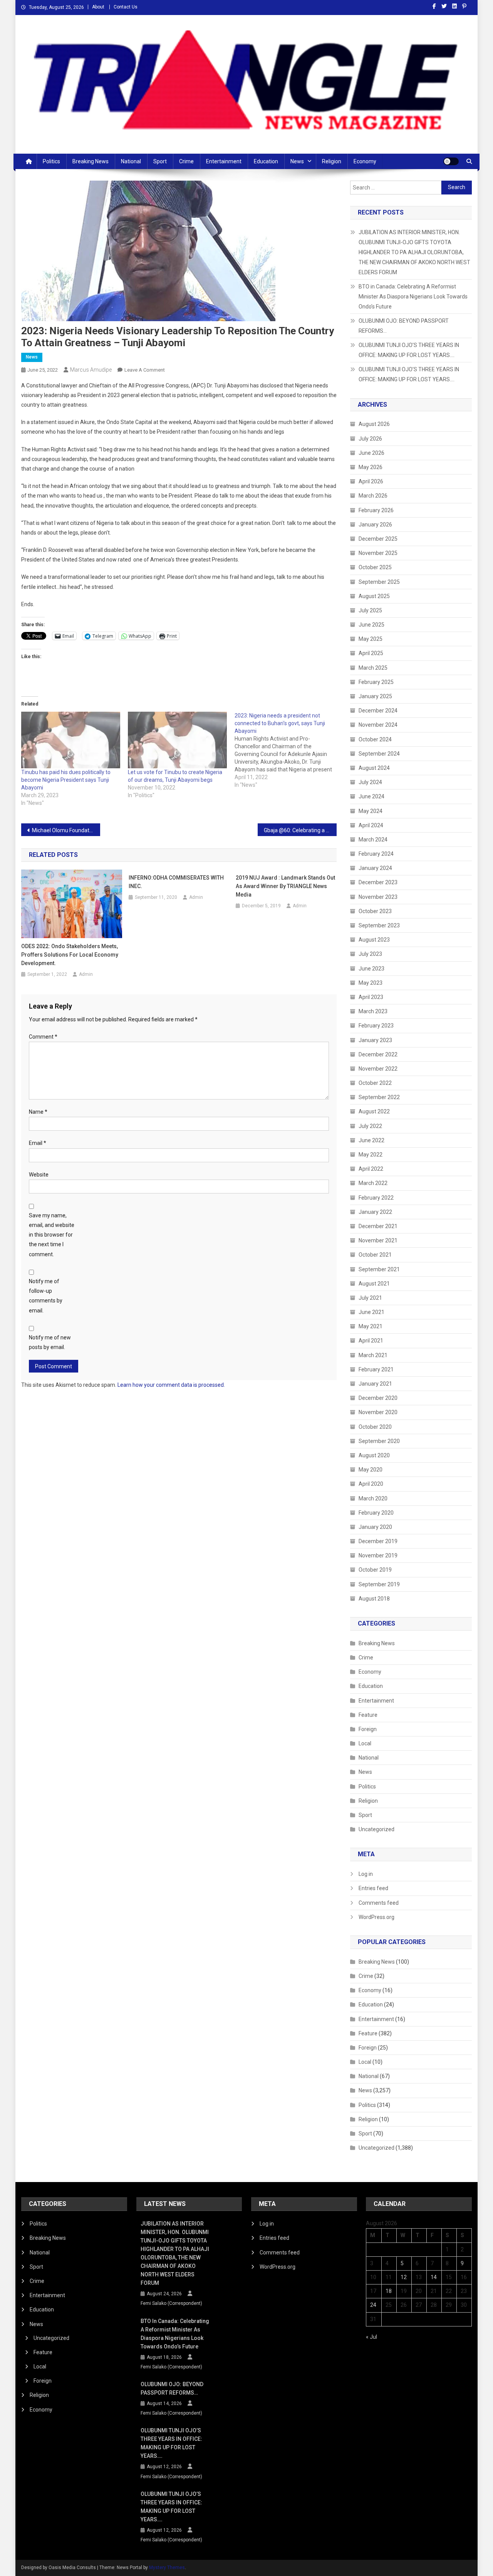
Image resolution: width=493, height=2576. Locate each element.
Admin (86, 974)
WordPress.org (376, 1917)
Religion (332, 161)
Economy (365, 161)
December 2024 (378, 711)
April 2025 (371, 653)
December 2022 (378, 1054)
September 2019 (379, 1584)
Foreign (368, 1729)
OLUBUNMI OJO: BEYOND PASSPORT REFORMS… (404, 326)
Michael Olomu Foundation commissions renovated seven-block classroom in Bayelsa (66, 830)
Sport (160, 161)
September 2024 (379, 754)
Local (365, 1743)
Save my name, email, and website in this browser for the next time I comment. (52, 1235)
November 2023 (378, 897)
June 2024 (371, 796)
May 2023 (371, 983)
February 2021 (376, 1369)
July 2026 (370, 439)
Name (38, 1112)
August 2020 (374, 1455)
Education (266, 161)
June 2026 (371, 453)
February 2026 (376, 510)
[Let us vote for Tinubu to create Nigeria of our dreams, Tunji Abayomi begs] (177, 740)
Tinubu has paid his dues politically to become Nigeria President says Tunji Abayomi (66, 780)
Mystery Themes (167, 2568)
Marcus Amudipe (91, 370)
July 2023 (370, 954)
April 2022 (371, 1169)
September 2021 (379, 1269)
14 (434, 2277)
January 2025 (375, 696)
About (98, 7)
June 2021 (371, 1312)
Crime (186, 161)
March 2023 (373, 1011)
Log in (366, 1874)
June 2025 (371, 625)
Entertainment (224, 161)
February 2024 (376, 854)
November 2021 (378, 1240)
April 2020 (371, 1484)
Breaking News (91, 161)
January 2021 (375, 1384)
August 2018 (374, 1599)
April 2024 (371, 825)
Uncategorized (376, 1829)
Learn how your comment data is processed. (171, 1385)
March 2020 (373, 1498)
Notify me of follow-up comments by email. (46, 1296)
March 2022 (373, 1183)
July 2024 (370, 782)
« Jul (371, 2337)
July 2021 (370, 1298)
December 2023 (378, 882)
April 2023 (371, 997)
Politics (51, 161)
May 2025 (371, 639)
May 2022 (371, 1155)
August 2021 (374, 1284)
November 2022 (378, 1069)
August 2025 (374, 596)
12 (404, 2277)
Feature (368, 1715)
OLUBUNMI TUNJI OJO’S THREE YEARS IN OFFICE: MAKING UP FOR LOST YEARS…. (409, 350)
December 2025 (378, 539)
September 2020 (379, 1441)
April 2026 (371, 481)
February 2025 (376, 682)
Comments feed (379, 1903)
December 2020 (378, 1398)
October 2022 (375, 1083)
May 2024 (371, 811)
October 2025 (375, 567)
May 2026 (371, 467)
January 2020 (375, 1527)
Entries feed (373, 1888)
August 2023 (374, 940)
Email (38, 1143)
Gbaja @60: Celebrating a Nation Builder (300, 830)
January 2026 (375, 525)
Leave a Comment (145, 370)
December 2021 (378, 1226)
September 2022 (379, 1097)
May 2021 (371, 1326)
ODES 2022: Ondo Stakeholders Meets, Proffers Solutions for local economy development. (70, 955)
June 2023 (371, 969)
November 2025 (378, 553)
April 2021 (371, 1341)
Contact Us (126, 7)
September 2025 (379, 582)
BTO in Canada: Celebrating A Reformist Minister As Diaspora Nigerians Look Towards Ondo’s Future (413, 297)
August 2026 (374, 424)
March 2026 (373, 496)
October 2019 (375, 1570)
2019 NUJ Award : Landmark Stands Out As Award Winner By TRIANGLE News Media (285, 886)
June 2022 (371, 1140)
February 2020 (376, 1513)
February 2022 (376, 1198)
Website (39, 1175)
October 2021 (375, 1255)
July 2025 (370, 610)
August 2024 (374, 768)
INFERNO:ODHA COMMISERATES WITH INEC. (176, 882)
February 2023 (376, 1026)
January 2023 (375, 1040)
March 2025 (373, 668)
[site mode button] (451, 161)
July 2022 (370, 1126)
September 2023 (379, 925)
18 (389, 2291)
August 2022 (374, 1111)
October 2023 (375, 911)
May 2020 (371, 1470)
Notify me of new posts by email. (50, 1342)
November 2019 (378, 1555)
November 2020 (378, 1412)
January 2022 (375, 1212)
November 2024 (378, 725)
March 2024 (373, 840)
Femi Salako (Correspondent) (171, 2303)
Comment (43, 1037)
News (297, 161)
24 (373, 2305)
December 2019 (378, 1541)
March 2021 (373, 1355)
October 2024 (375, 739)
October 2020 (375, 1427)
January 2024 (375, 868)
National (131, 161)
